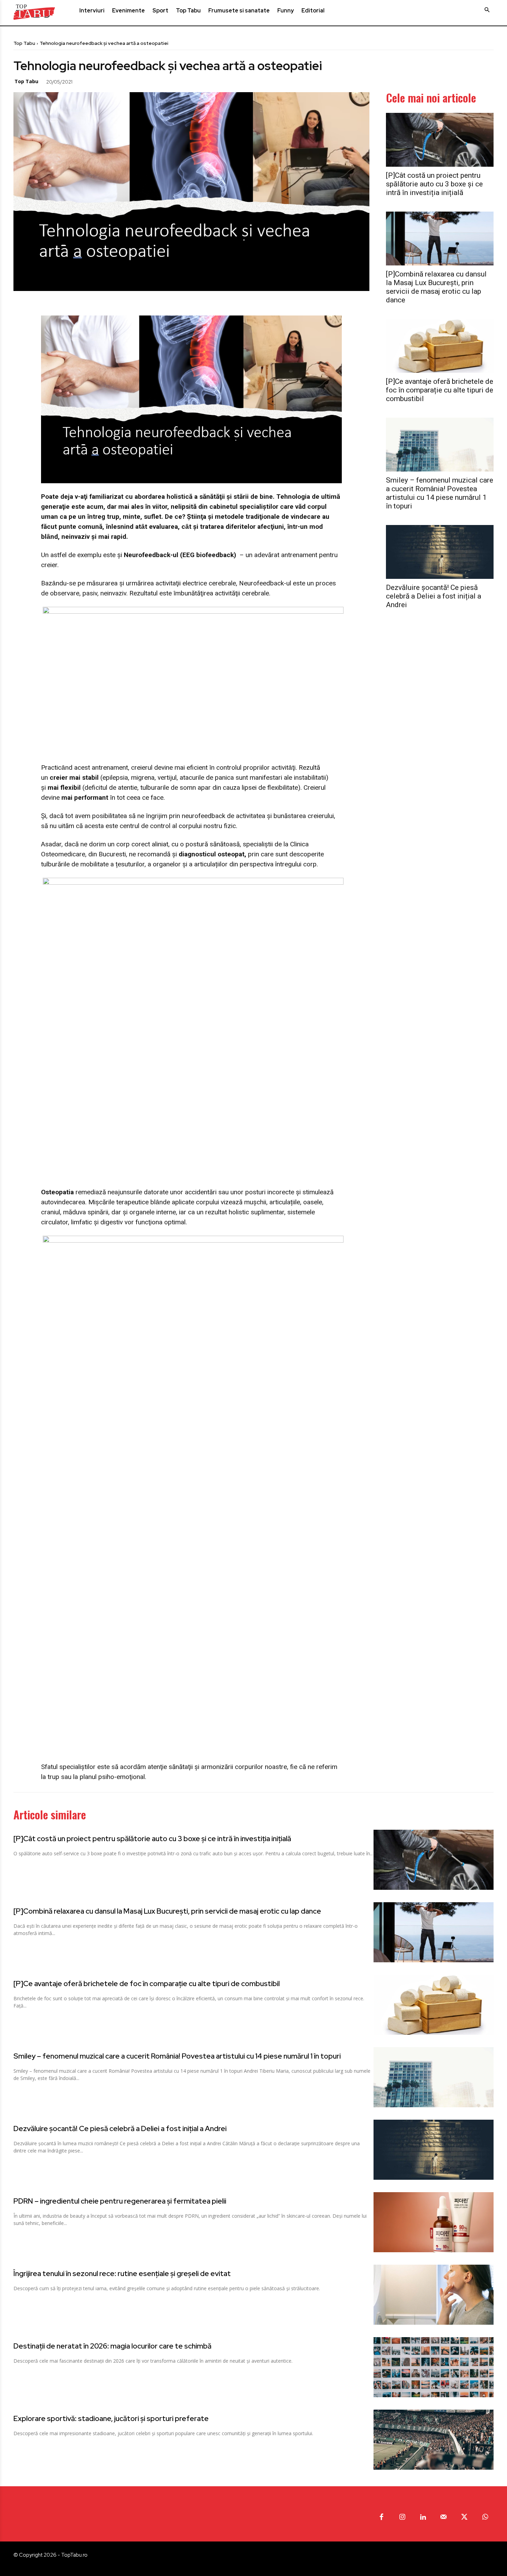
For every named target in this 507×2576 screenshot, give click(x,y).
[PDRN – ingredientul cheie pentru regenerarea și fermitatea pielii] (434, 2222)
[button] (487, 10)
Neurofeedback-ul (265, 583)
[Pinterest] (119, 81)
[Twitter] (103, 81)
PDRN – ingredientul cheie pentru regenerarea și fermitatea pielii (120, 2201)
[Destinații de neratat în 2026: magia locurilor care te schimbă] (434, 2367)
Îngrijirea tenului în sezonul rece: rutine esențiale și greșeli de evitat (122, 2273)
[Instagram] (402, 2517)
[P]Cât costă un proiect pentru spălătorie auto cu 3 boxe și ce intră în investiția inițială (434, 184)
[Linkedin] (423, 2517)
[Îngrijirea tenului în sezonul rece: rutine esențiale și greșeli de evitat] (434, 2295)
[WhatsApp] (135, 81)
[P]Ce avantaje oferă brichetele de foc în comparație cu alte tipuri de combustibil (440, 390)
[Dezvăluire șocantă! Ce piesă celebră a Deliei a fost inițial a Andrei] (440, 552)
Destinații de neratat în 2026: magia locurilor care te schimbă (112, 2346)
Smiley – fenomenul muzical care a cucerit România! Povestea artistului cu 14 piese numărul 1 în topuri (440, 493)
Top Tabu (24, 43)
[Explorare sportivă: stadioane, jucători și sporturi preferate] (434, 2440)
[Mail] (444, 2517)
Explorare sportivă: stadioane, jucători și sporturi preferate (111, 2418)
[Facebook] (88, 81)
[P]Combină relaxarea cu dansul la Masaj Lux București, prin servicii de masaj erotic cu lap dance (436, 287)
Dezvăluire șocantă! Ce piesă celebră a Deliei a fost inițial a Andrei (434, 596)
